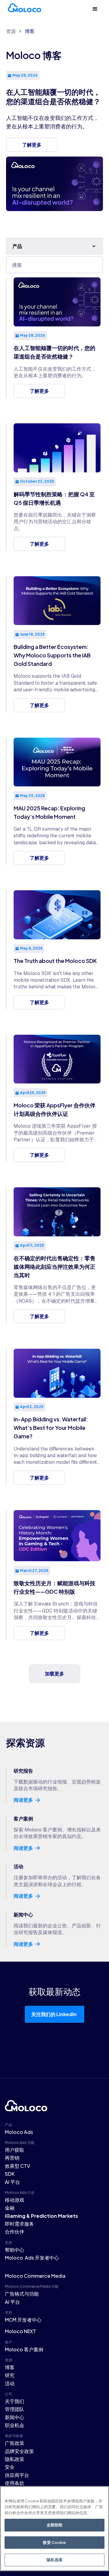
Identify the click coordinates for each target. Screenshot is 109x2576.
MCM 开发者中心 (23, 2320)
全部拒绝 (55, 2525)
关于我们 (15, 2401)
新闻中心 (15, 2417)
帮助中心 (15, 2250)
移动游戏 (15, 2200)
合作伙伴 (15, 2232)
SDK (10, 2174)
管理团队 (15, 2409)
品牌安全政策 (19, 2451)
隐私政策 (15, 2459)
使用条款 (15, 2483)
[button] (95, 9)
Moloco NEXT (20, 2331)
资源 (11, 31)
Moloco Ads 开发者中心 (32, 2258)
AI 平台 (12, 2182)
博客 (30, 31)
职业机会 (15, 2425)
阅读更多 (23, 1800)
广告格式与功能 (22, 2294)
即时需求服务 (19, 2224)
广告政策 (15, 2443)
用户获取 (15, 2150)
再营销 (12, 2158)
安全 (10, 2467)
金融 (10, 2208)
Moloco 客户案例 (24, 2349)
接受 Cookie (54, 2542)
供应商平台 (17, 2475)
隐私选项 (55, 2560)
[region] (54, 2529)
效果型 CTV (18, 2166)
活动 (10, 2383)
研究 (10, 2375)
